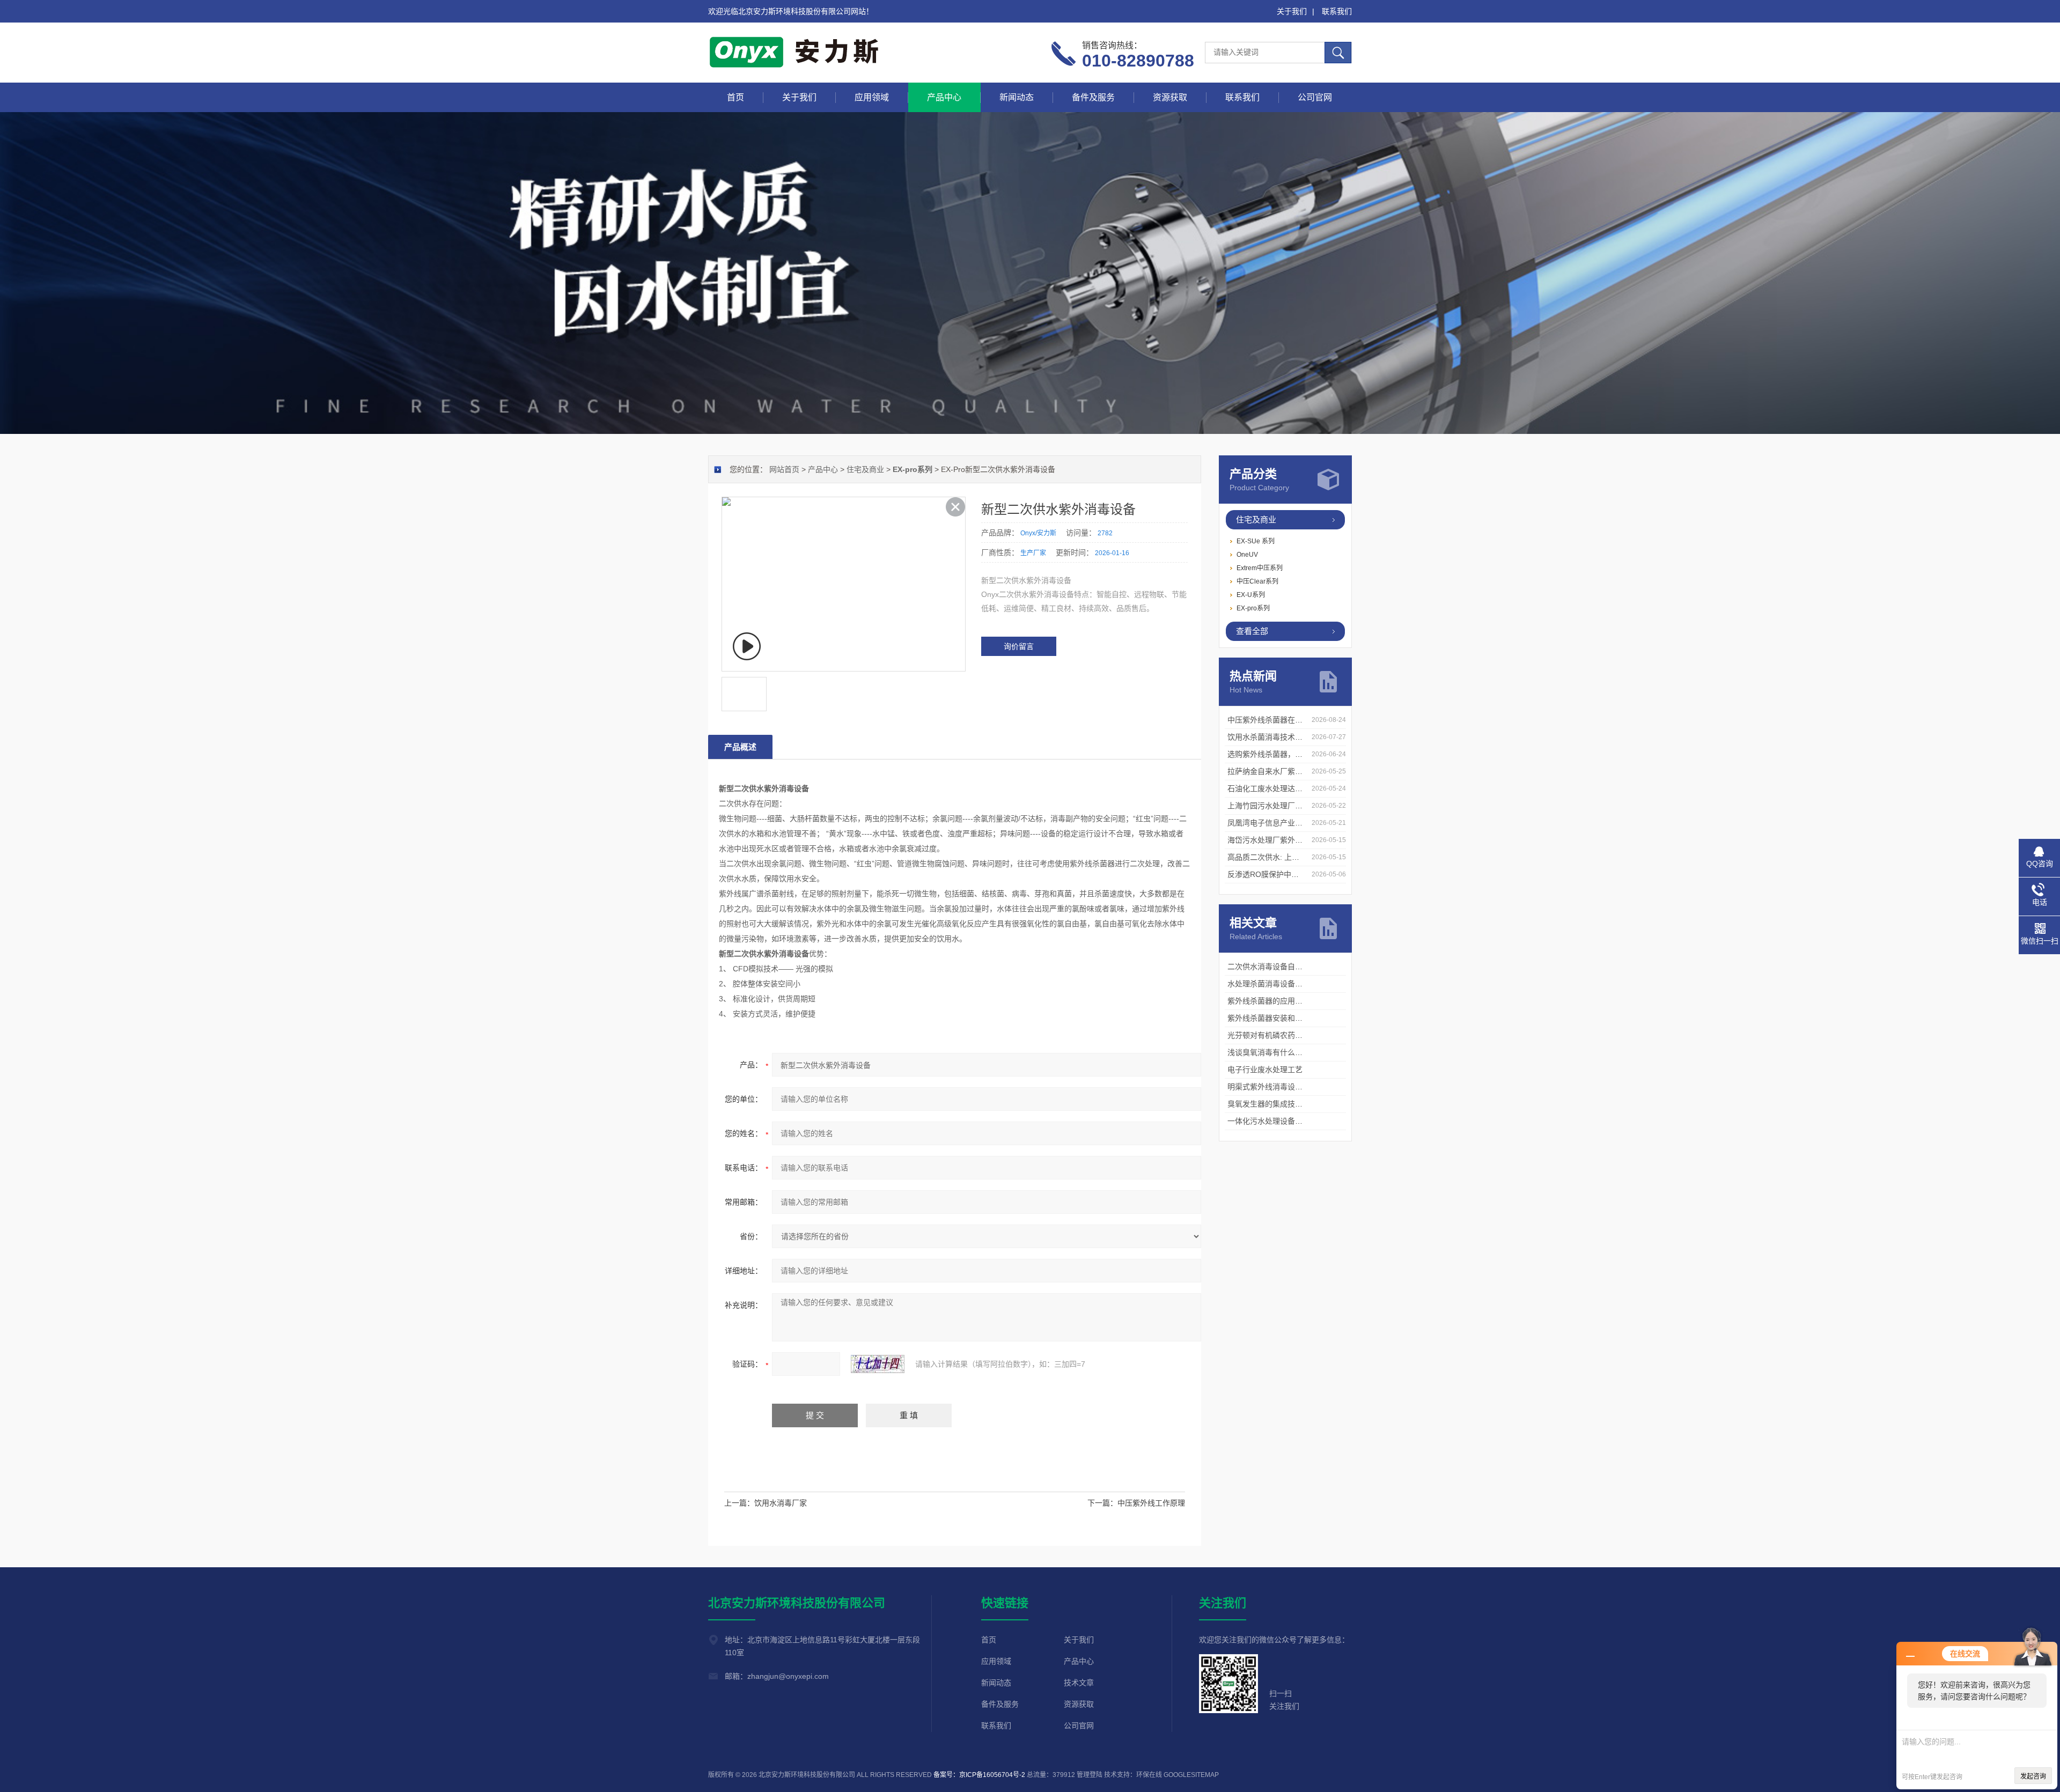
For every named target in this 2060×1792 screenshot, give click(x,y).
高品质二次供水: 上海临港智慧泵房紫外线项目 (1305, 857)
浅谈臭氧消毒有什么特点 (1269, 1052)
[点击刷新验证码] (878, 1364)
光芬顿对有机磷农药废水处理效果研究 (1291, 1035)
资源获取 (1170, 97)
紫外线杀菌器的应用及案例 (1272, 1001)
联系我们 (1337, 11)
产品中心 (944, 97)
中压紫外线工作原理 (1151, 1503)
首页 (735, 97)
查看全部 (1252, 631)
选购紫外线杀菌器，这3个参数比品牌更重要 (1301, 754)
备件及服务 (1093, 97)
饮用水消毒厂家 (781, 1503)
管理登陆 (1090, 1775)
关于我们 (1292, 11)
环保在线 (1149, 1775)
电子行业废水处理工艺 (1265, 1070)
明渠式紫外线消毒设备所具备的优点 (1287, 1087)
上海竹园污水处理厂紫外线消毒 (1280, 806)
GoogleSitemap (1191, 1775)
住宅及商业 (1256, 519)
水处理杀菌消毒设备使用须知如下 (1284, 984)
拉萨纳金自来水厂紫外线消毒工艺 (1284, 771)
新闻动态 (1017, 97)
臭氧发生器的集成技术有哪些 (1276, 1104)
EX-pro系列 (1253, 608)
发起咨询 (2033, 1776)
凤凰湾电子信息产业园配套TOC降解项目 (1296, 823)
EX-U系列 (1251, 595)
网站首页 (784, 469)
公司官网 (1315, 97)
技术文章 (1079, 1683)
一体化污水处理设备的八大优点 (1280, 1121)
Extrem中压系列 (1260, 568)
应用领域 (872, 97)
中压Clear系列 (1257, 581)
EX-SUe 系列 (1256, 541)
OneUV (1247, 555)
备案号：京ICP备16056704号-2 (979, 1775)
